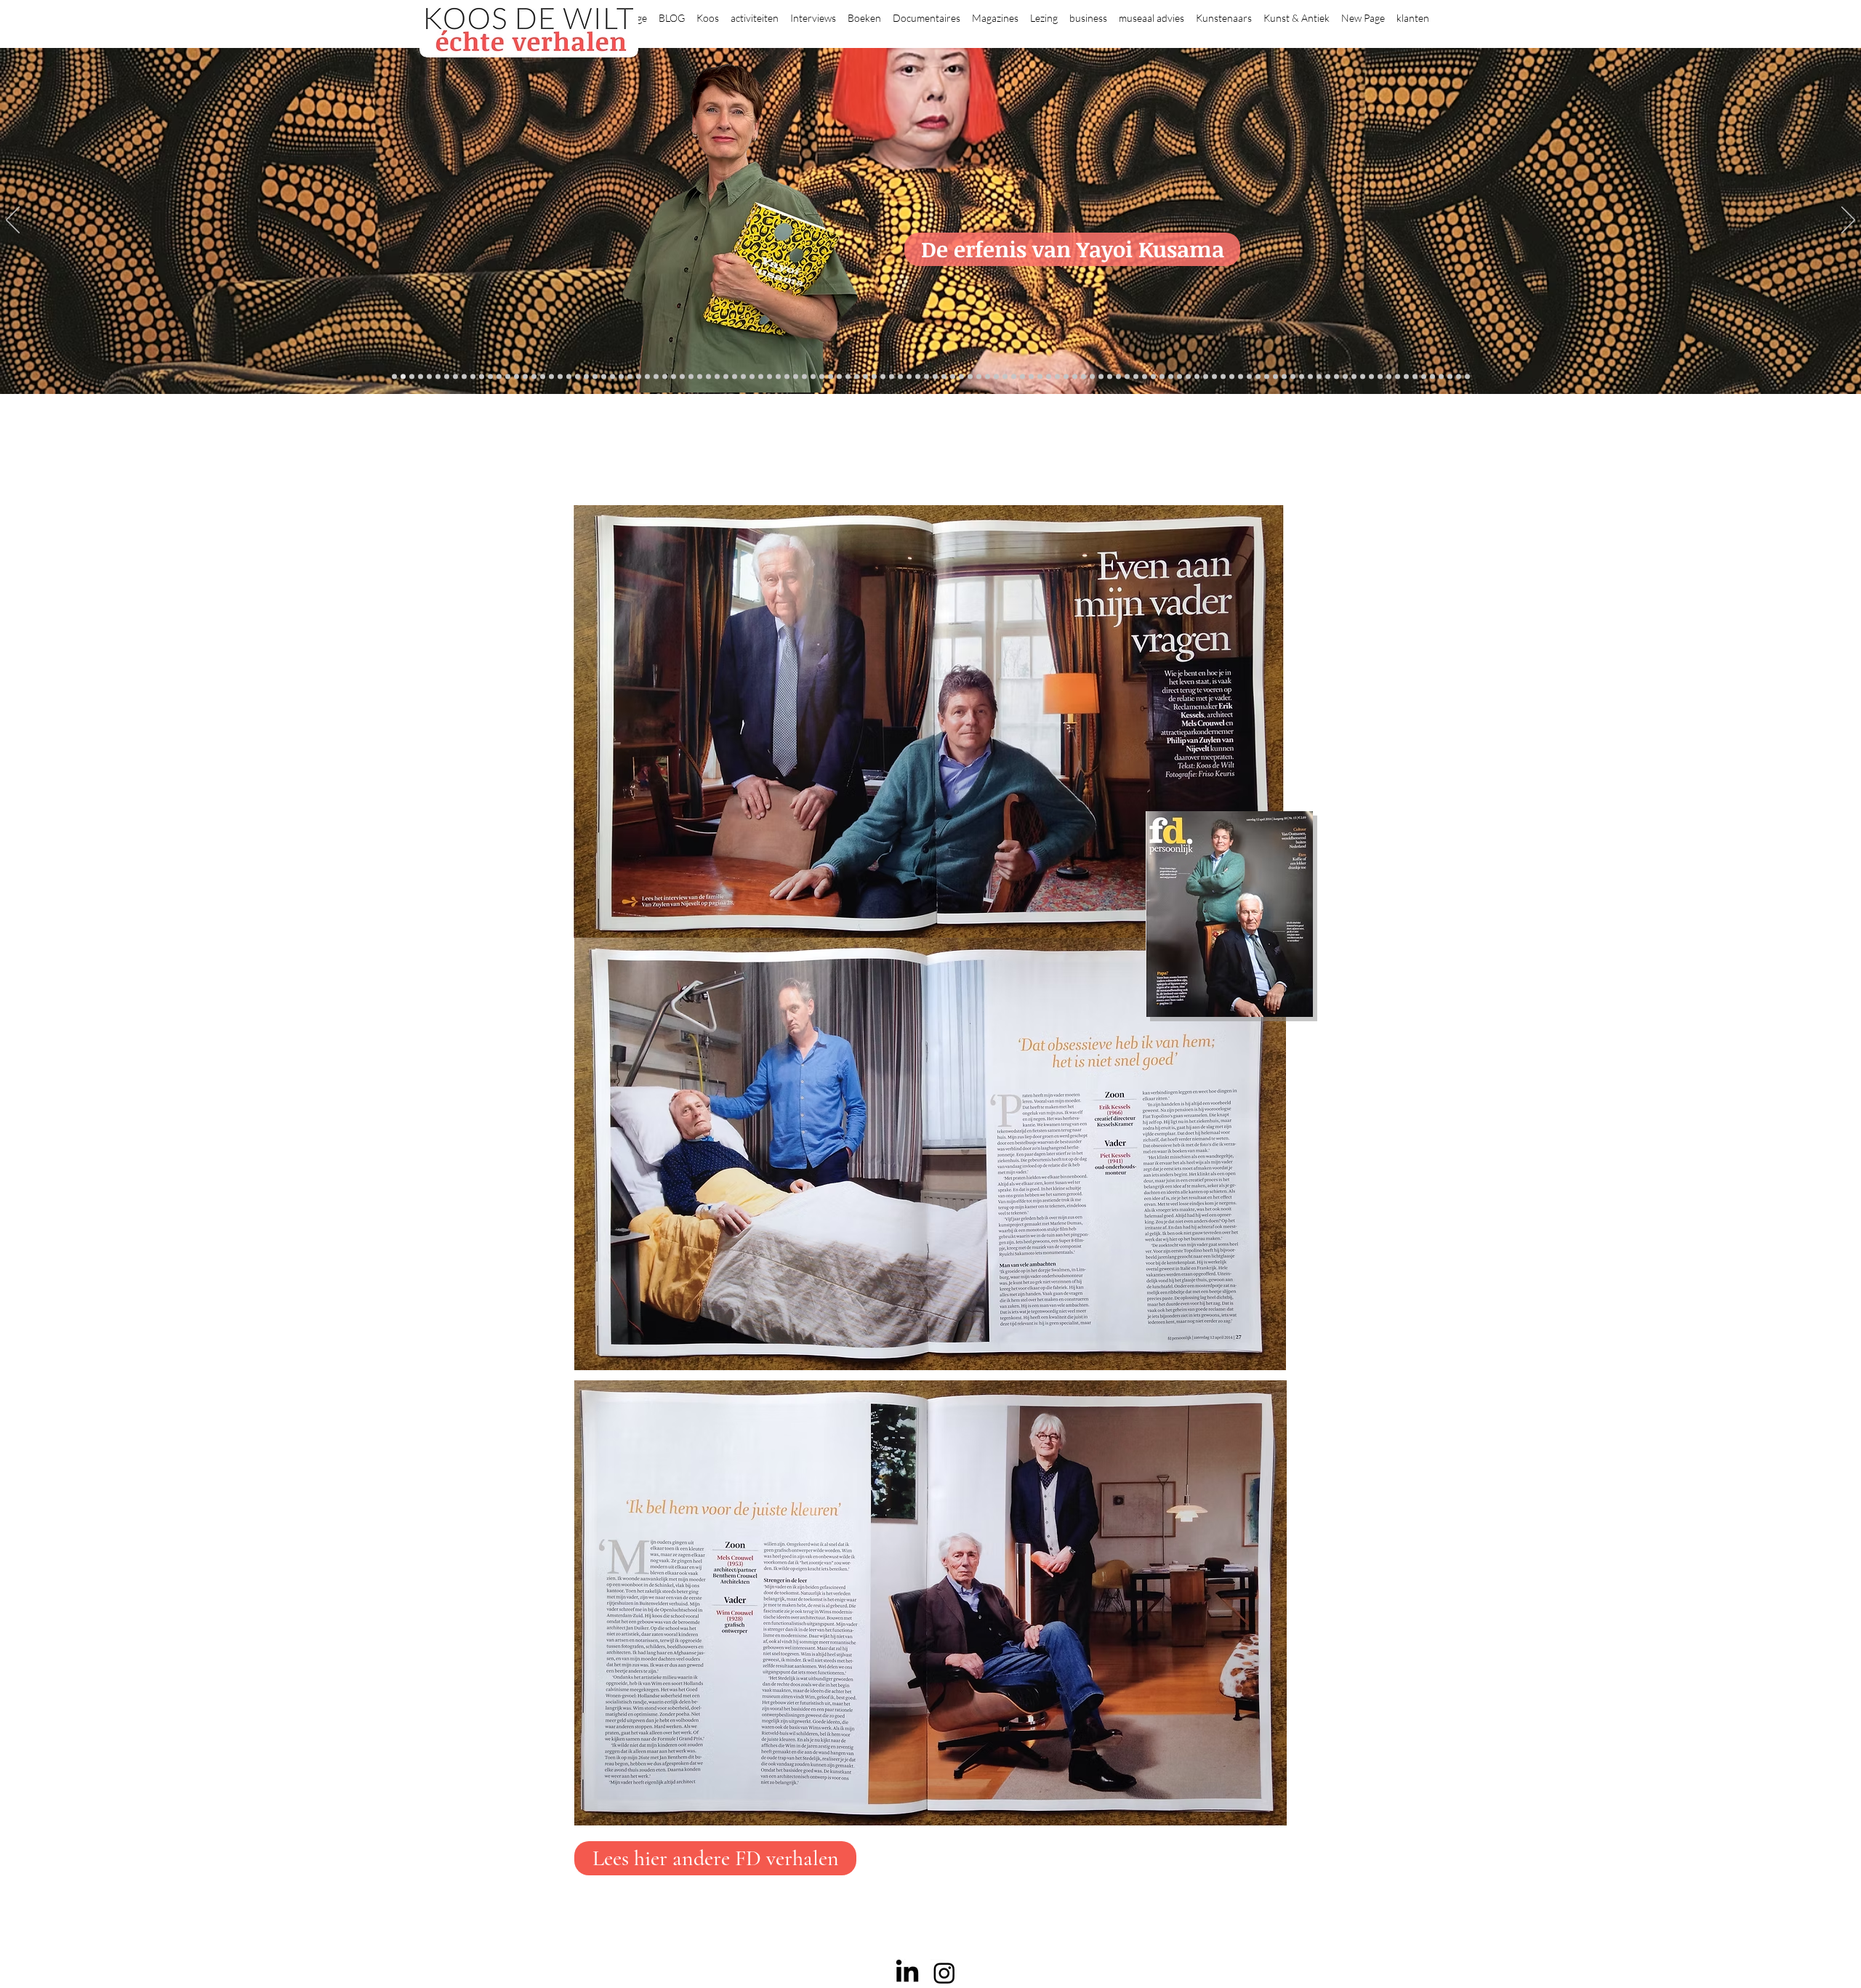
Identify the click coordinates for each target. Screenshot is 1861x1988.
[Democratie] (665, 377)
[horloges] (1127, 377)
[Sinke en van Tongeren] (761, 377)
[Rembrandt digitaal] (1319, 377)
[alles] (394, 377)
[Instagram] (944, 1973)
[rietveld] (1066, 377)
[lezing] (979, 377)
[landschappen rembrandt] (1014, 377)
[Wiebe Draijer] (1136, 377)
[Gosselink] (717, 377)
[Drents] (508, 377)
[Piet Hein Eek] (1389, 377)
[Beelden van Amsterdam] (691, 377)
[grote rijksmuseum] (953, 377)
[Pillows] (1267, 377)
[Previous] (13, 221)
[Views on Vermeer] (1197, 377)
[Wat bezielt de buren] (534, 377)
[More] (796, 377)
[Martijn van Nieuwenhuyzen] (769, 377)
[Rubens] (743, 377)
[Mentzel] (1363, 377)
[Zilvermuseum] (473, 377)
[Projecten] (464, 377)
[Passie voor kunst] (1467, 377)
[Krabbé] (892, 377)
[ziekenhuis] (1206, 377)
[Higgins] (857, 377)
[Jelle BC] (621, 377)
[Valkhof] (447, 377)
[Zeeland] (1459, 377)
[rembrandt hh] (1441, 377)
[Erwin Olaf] (674, 377)
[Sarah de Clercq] (848, 377)
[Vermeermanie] (1293, 377)
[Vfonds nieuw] (883, 377)
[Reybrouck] (804, 377)
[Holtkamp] (927, 377)
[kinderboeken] (421, 377)
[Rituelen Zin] (1328, 377)
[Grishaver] (1310, 377)
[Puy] (455, 377)
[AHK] (700, 377)
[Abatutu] (1022, 377)
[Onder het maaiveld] (988, 377)
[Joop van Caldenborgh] (1162, 377)
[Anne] (517, 377)
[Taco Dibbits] (787, 377)
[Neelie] (1345, 377)
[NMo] (412, 377)
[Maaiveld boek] (822, 377)
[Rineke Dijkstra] (970, 377)
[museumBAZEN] (682, 377)
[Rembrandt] (1249, 377)
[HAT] (1337, 377)
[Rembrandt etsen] (1258, 377)
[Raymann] (1153, 377)
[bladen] (996, 377)
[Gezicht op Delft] (569, 377)
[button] (708, 12)
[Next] (1848, 221)
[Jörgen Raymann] (1380, 377)
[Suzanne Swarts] (595, 377)
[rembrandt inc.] (1450, 377)
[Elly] (900, 377)
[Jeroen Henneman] (1118, 377)
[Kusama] (403, 377)
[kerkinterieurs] (1188, 377)
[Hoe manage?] (1049, 377)
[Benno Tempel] (865, 377)
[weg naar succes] (961, 377)
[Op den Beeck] (813, 377)
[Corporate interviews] (551, 377)
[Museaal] (708, 377)
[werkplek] (1415, 377)
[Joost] (735, 377)
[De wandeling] (726, 377)
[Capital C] (1354, 377)
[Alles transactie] (1284, 377)
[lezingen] (874, 377)
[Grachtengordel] (1232, 377)
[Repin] (612, 377)
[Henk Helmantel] (1432, 377)
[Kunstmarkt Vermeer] (1275, 377)
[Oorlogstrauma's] (1171, 377)
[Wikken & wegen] (909, 377)
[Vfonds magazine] (438, 377)
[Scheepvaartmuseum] (935, 377)
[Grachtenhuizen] (1075, 377)
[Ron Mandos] (1092, 377)
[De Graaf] (560, 377)
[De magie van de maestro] (1145, 377)
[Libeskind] (647, 377)
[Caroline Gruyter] (543, 377)
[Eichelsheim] (586, 377)
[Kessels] (525, 377)
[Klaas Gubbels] (1084, 377)
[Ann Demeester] (1398, 377)
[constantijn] (604, 377)
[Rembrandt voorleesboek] (1057, 377)
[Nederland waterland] (1302, 377)
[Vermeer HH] (1214, 377)
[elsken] (429, 377)
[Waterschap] (639, 377)
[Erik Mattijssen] (778, 377)
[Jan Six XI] (1424, 377)
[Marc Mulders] (831, 377)
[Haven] (1223, 377)
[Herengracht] (499, 377)
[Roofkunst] (944, 377)
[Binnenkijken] (482, 377)
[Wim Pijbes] (1101, 377)
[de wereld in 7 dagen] (1031, 377)
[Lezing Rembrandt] (918, 377)
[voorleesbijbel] (1241, 377)
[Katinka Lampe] (1371, 377)
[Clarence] (1406, 377)
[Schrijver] (630, 377)
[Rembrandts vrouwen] (1005, 377)
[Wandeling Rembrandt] (1179, 377)
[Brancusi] (490, 377)
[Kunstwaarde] (752, 377)
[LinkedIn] (907, 1973)
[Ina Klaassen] (1040, 377)
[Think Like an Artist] (839, 377)
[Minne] (656, 377)
